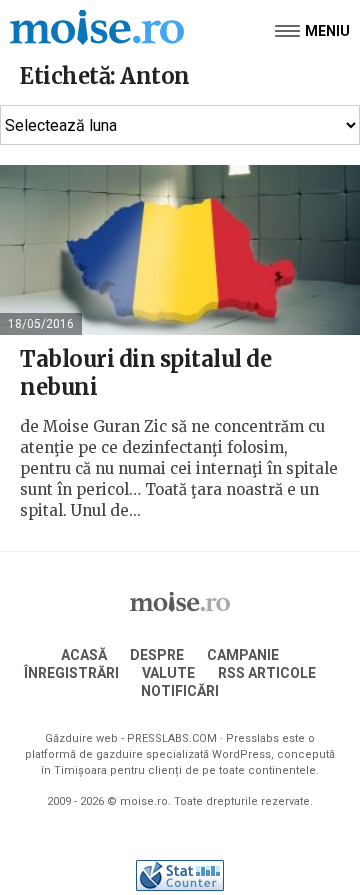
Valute (168, 673)
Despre (157, 655)
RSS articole (267, 673)
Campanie (243, 655)
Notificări (180, 691)
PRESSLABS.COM (172, 738)
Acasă (84, 655)
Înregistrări (71, 673)
